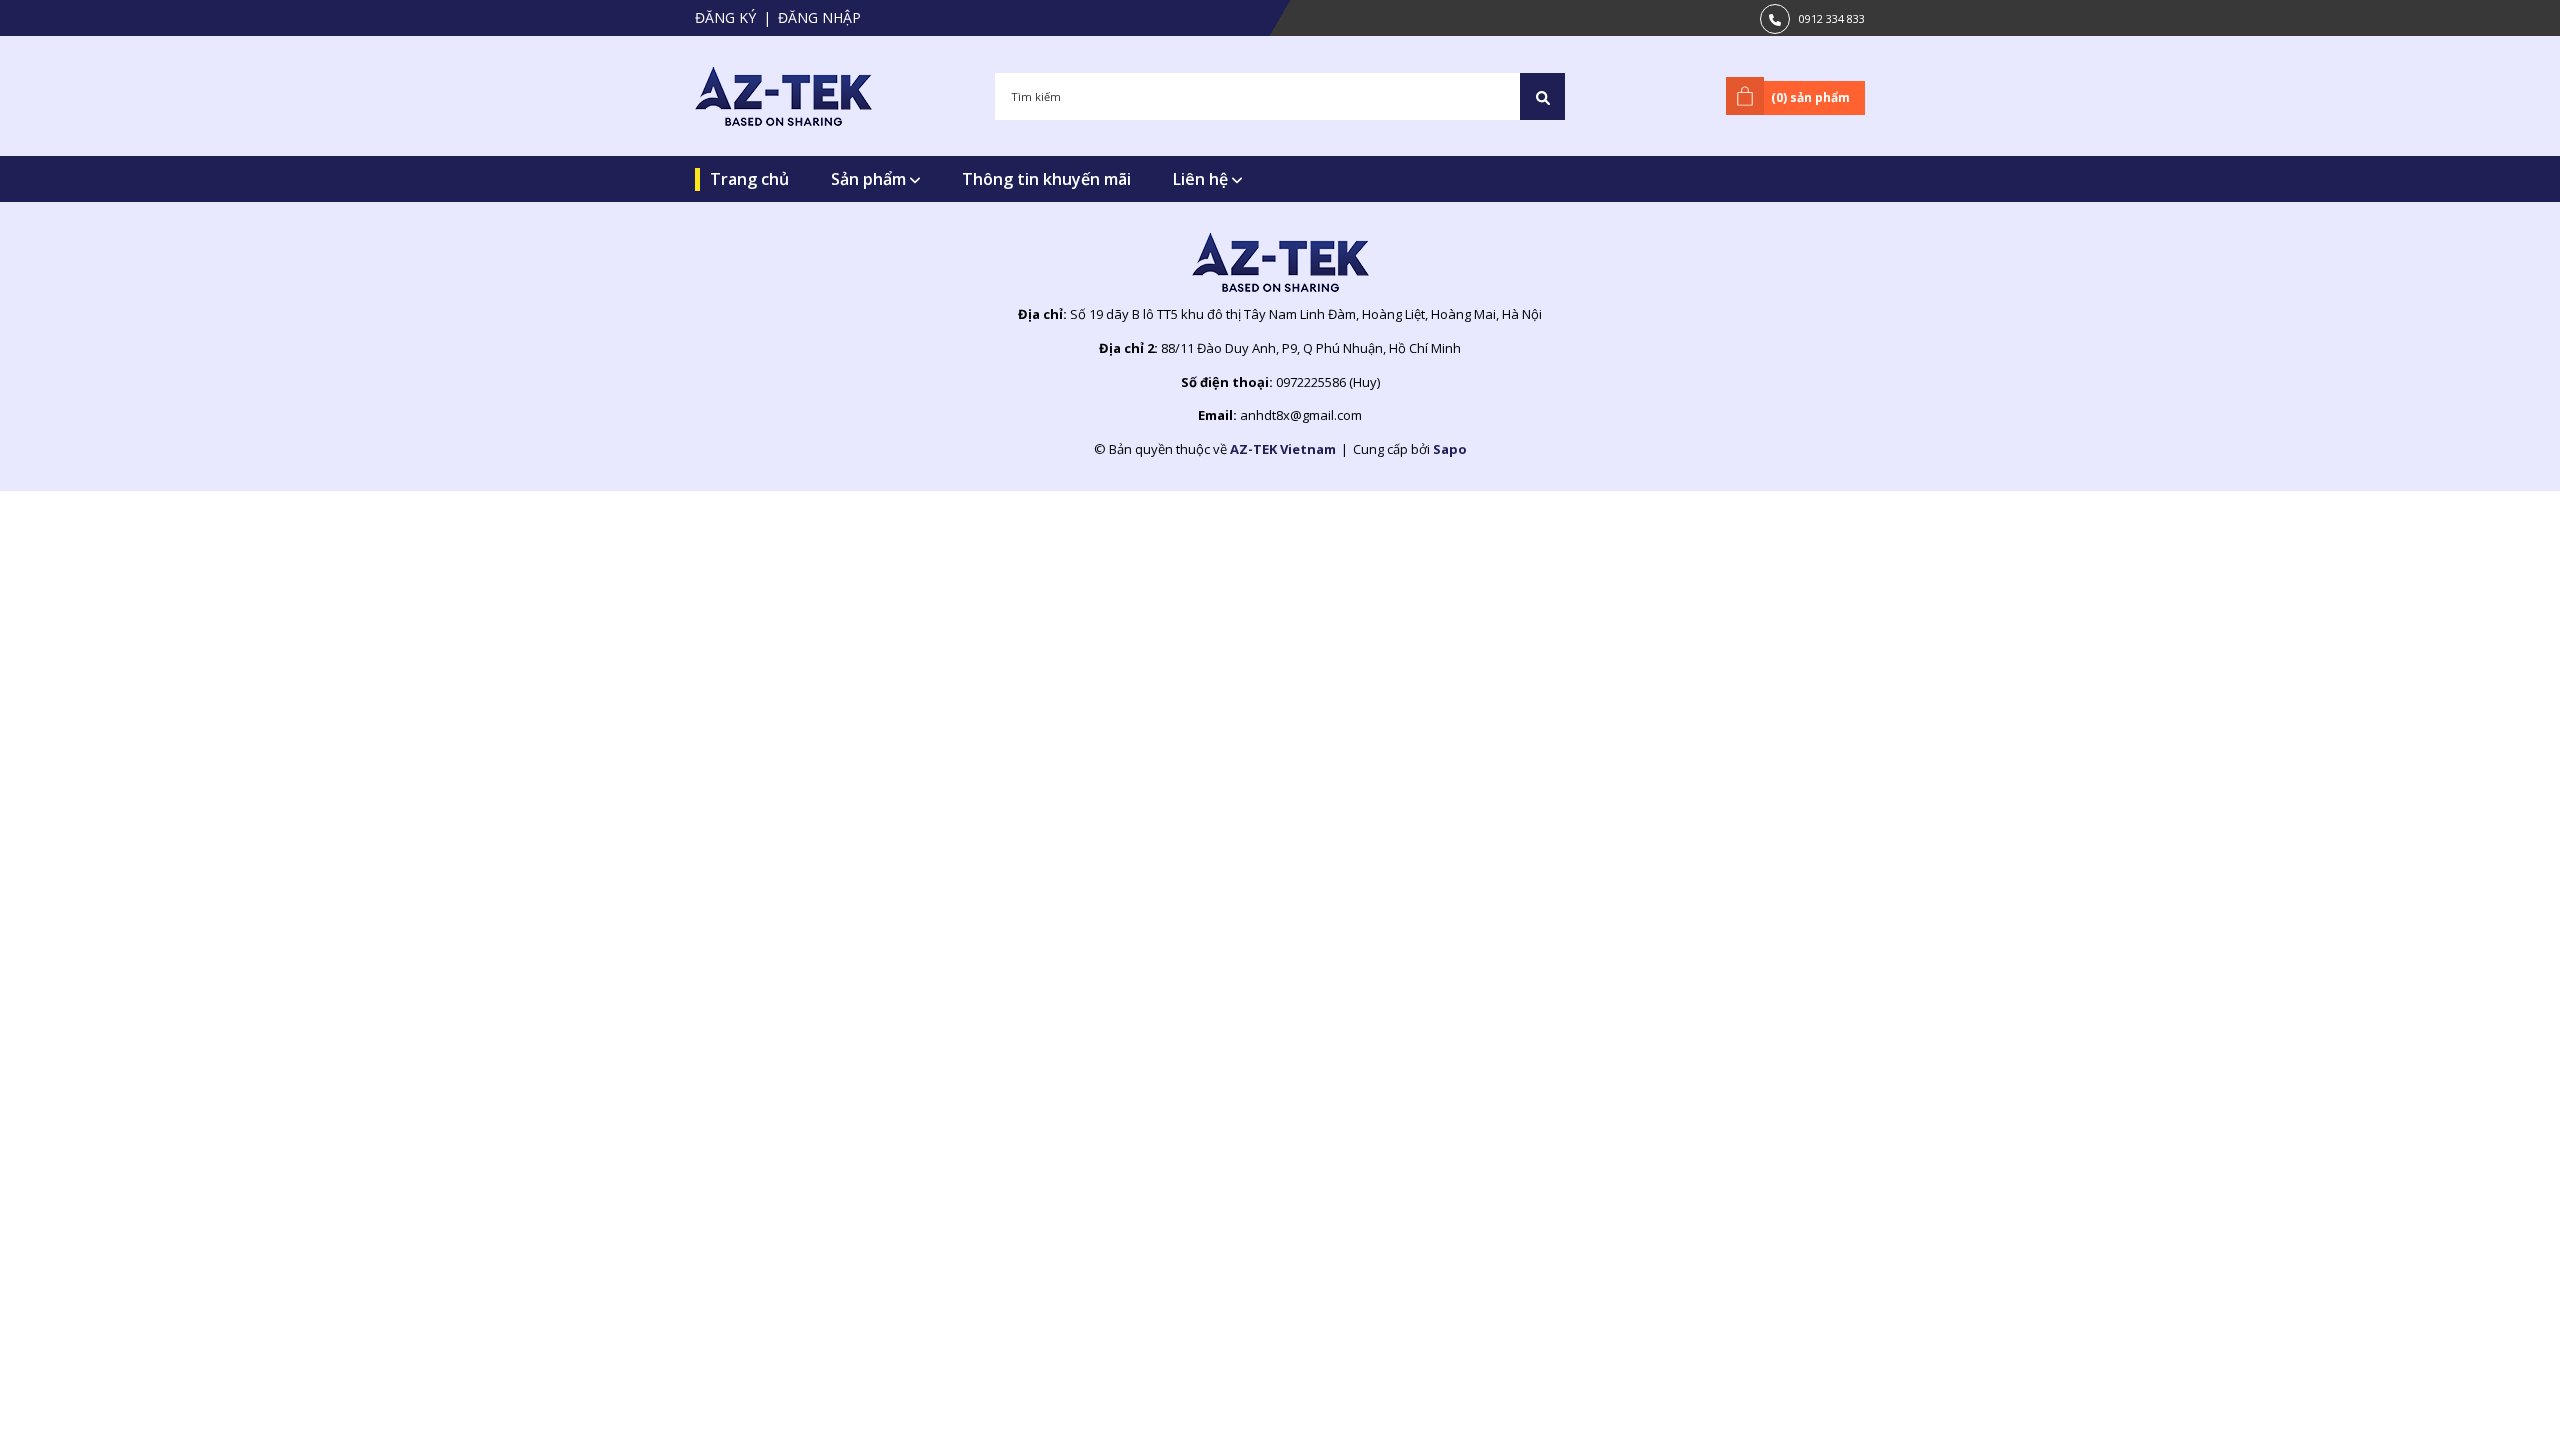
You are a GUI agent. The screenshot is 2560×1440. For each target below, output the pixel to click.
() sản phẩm (1810, 97)
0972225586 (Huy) (1328, 382)
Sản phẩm (870, 179)
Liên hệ (1202, 179)
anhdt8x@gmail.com (1301, 415)
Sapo (1450, 449)
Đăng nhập (819, 17)
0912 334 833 (1832, 18)
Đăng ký (725, 17)
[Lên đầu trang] (2495, 1393)
